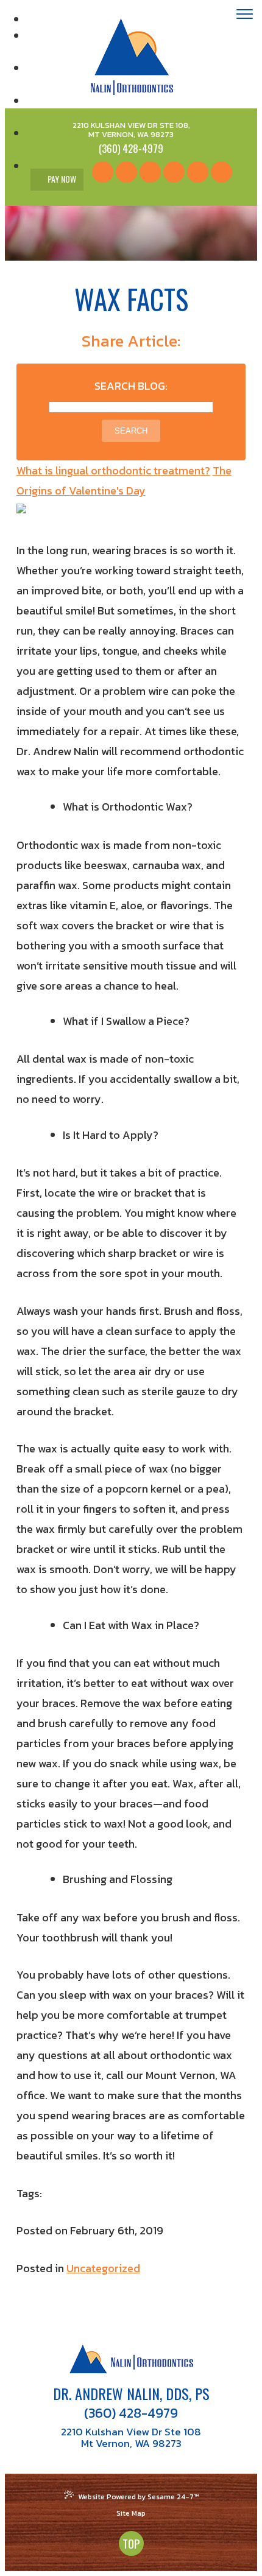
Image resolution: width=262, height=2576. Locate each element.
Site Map (131, 2513)
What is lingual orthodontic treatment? (113, 470)
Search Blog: (131, 386)
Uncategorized (103, 2268)
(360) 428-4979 (131, 2413)
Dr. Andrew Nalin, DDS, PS (131, 2393)
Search (131, 431)
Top (131, 2543)
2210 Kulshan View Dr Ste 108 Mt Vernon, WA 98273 (131, 2438)
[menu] (245, 16)
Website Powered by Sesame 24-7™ (138, 2497)
